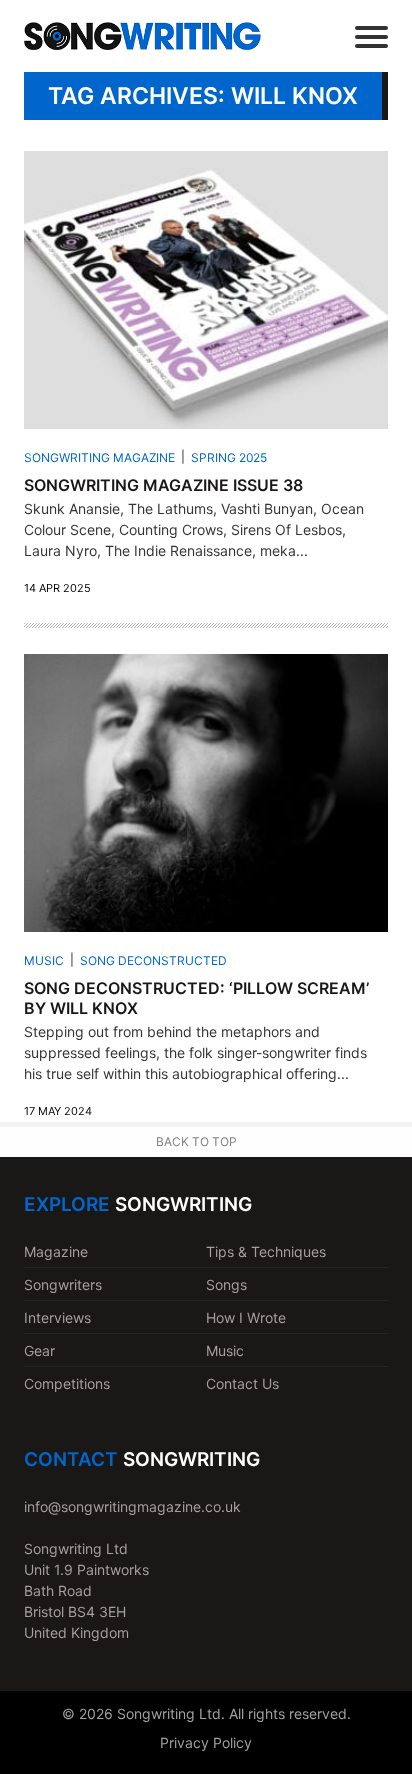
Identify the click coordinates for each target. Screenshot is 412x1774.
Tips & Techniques (266, 1251)
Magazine (56, 1251)
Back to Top (196, 1141)
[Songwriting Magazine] (142, 35)
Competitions (67, 1383)
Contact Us (242, 1383)
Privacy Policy (206, 1742)
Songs (226, 1284)
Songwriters (63, 1284)
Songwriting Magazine (99, 457)
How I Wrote (246, 1317)
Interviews (57, 1317)
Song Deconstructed (153, 960)
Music (44, 960)
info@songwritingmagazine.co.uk (132, 1506)
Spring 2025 (229, 457)
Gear (39, 1350)
